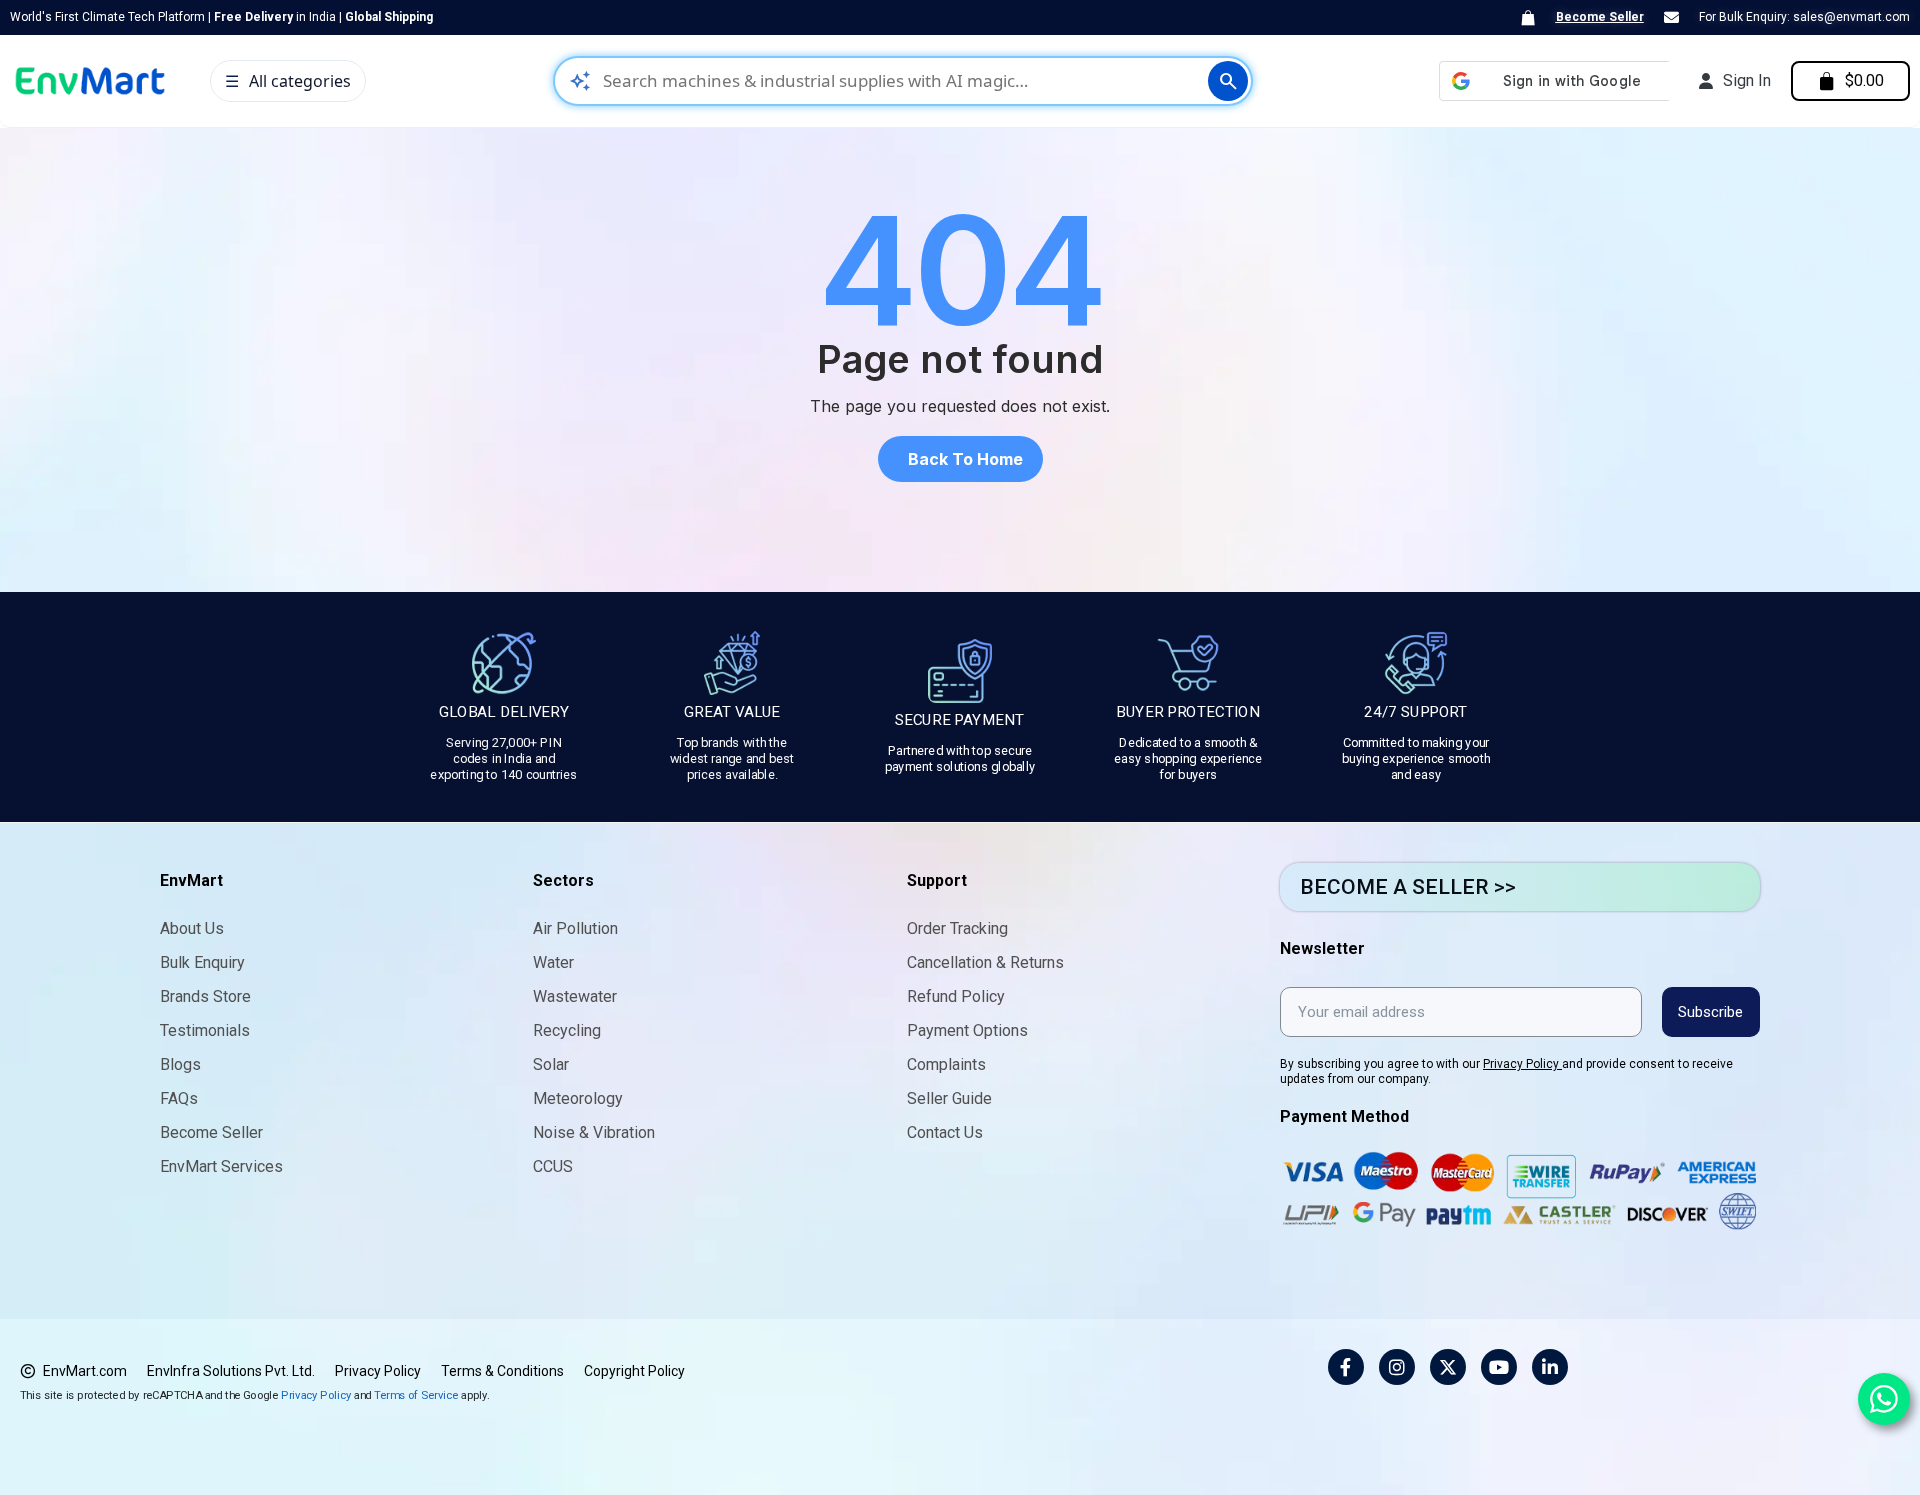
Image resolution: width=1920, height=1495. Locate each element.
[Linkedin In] (1550, 1367)
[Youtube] (1499, 1367)
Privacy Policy (1522, 1064)
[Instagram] (1397, 1367)
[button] (960, 459)
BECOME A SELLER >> (1408, 887)
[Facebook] (1346, 1367)
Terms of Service (416, 1394)
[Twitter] (1448, 1367)
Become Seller (1600, 17)
